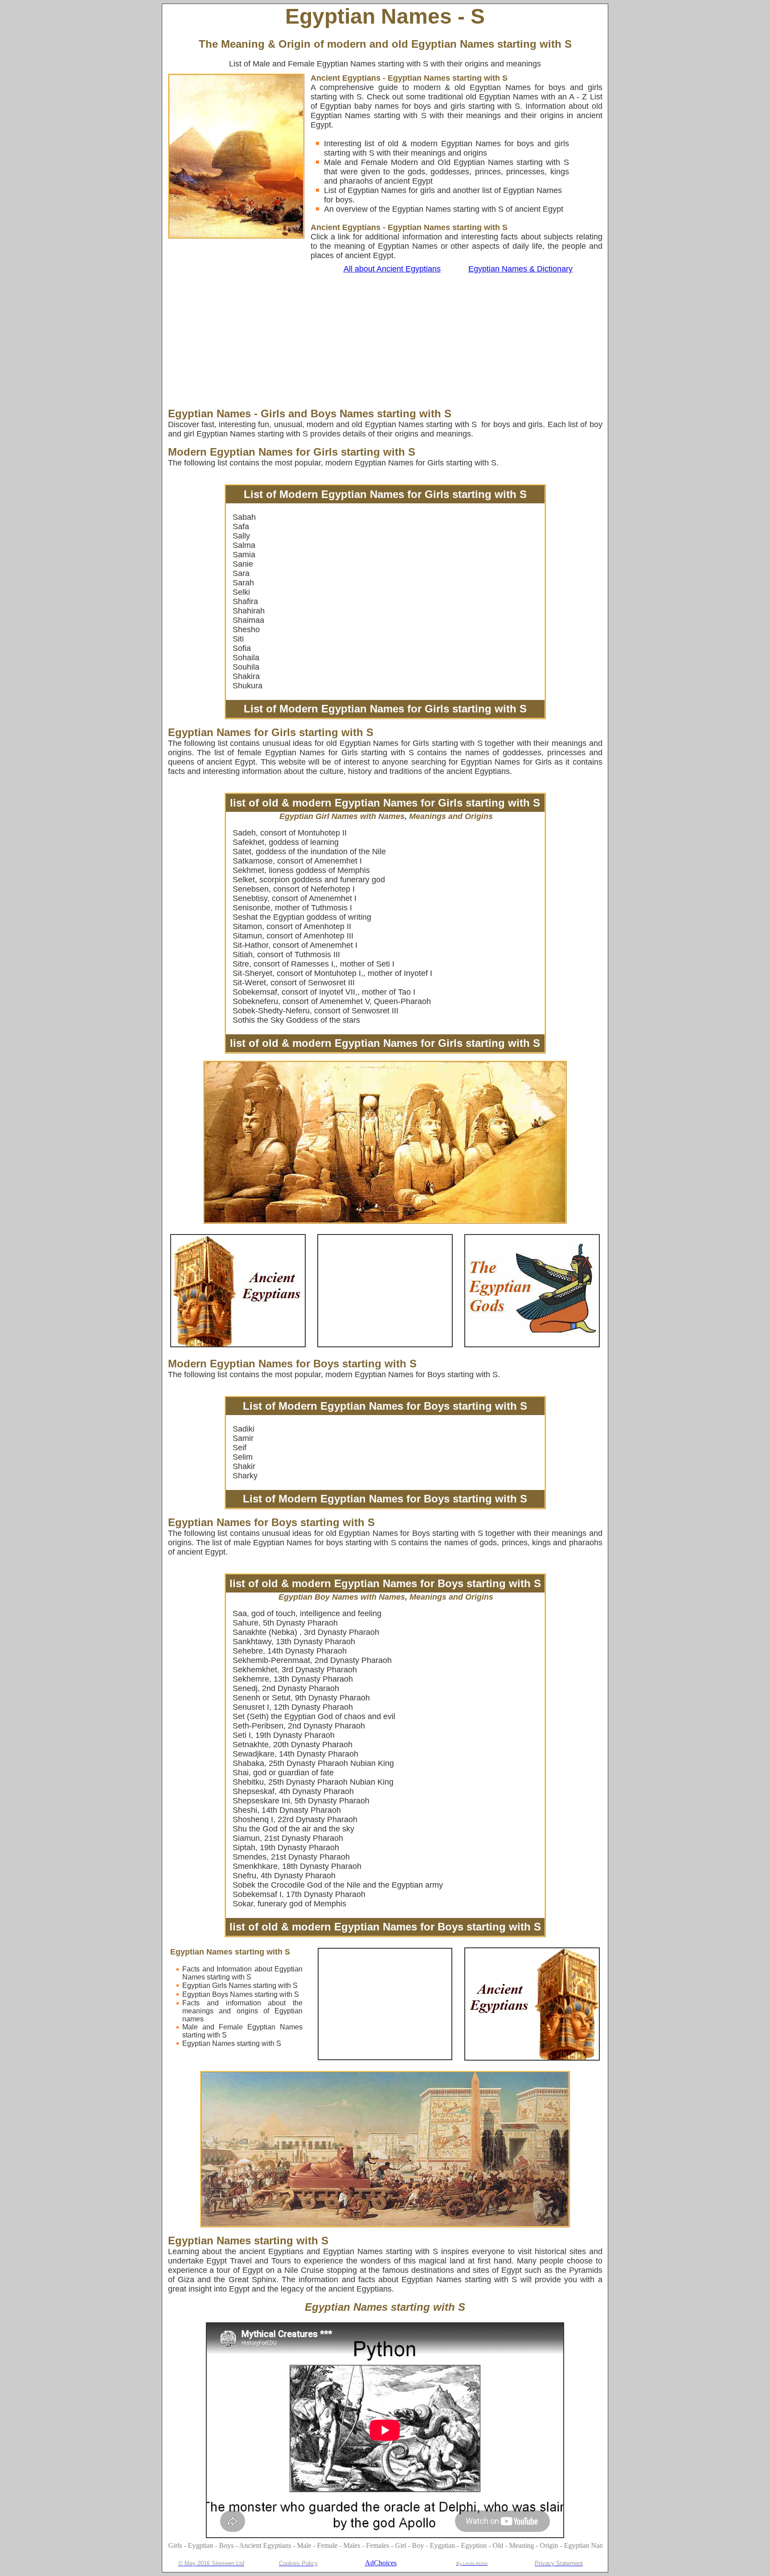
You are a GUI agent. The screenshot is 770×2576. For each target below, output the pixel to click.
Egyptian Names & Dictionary (520, 269)
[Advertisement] (352, 341)
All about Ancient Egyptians (392, 269)
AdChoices (381, 2563)
